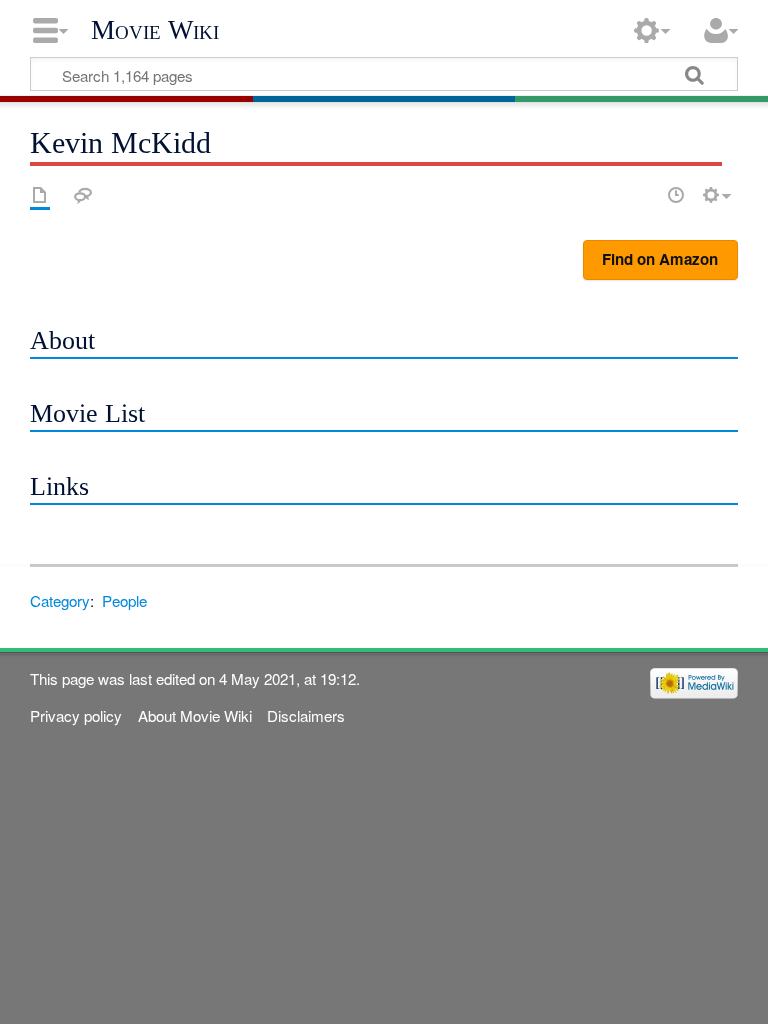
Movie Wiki (155, 30)
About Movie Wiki (195, 715)
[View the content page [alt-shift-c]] (40, 195)
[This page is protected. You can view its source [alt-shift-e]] (641, 195)
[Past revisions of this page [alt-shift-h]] (676, 195)
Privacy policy (76, 715)
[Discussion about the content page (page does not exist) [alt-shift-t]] (83, 195)
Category (60, 600)
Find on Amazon (660, 259)
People (124, 600)
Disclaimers (306, 715)
